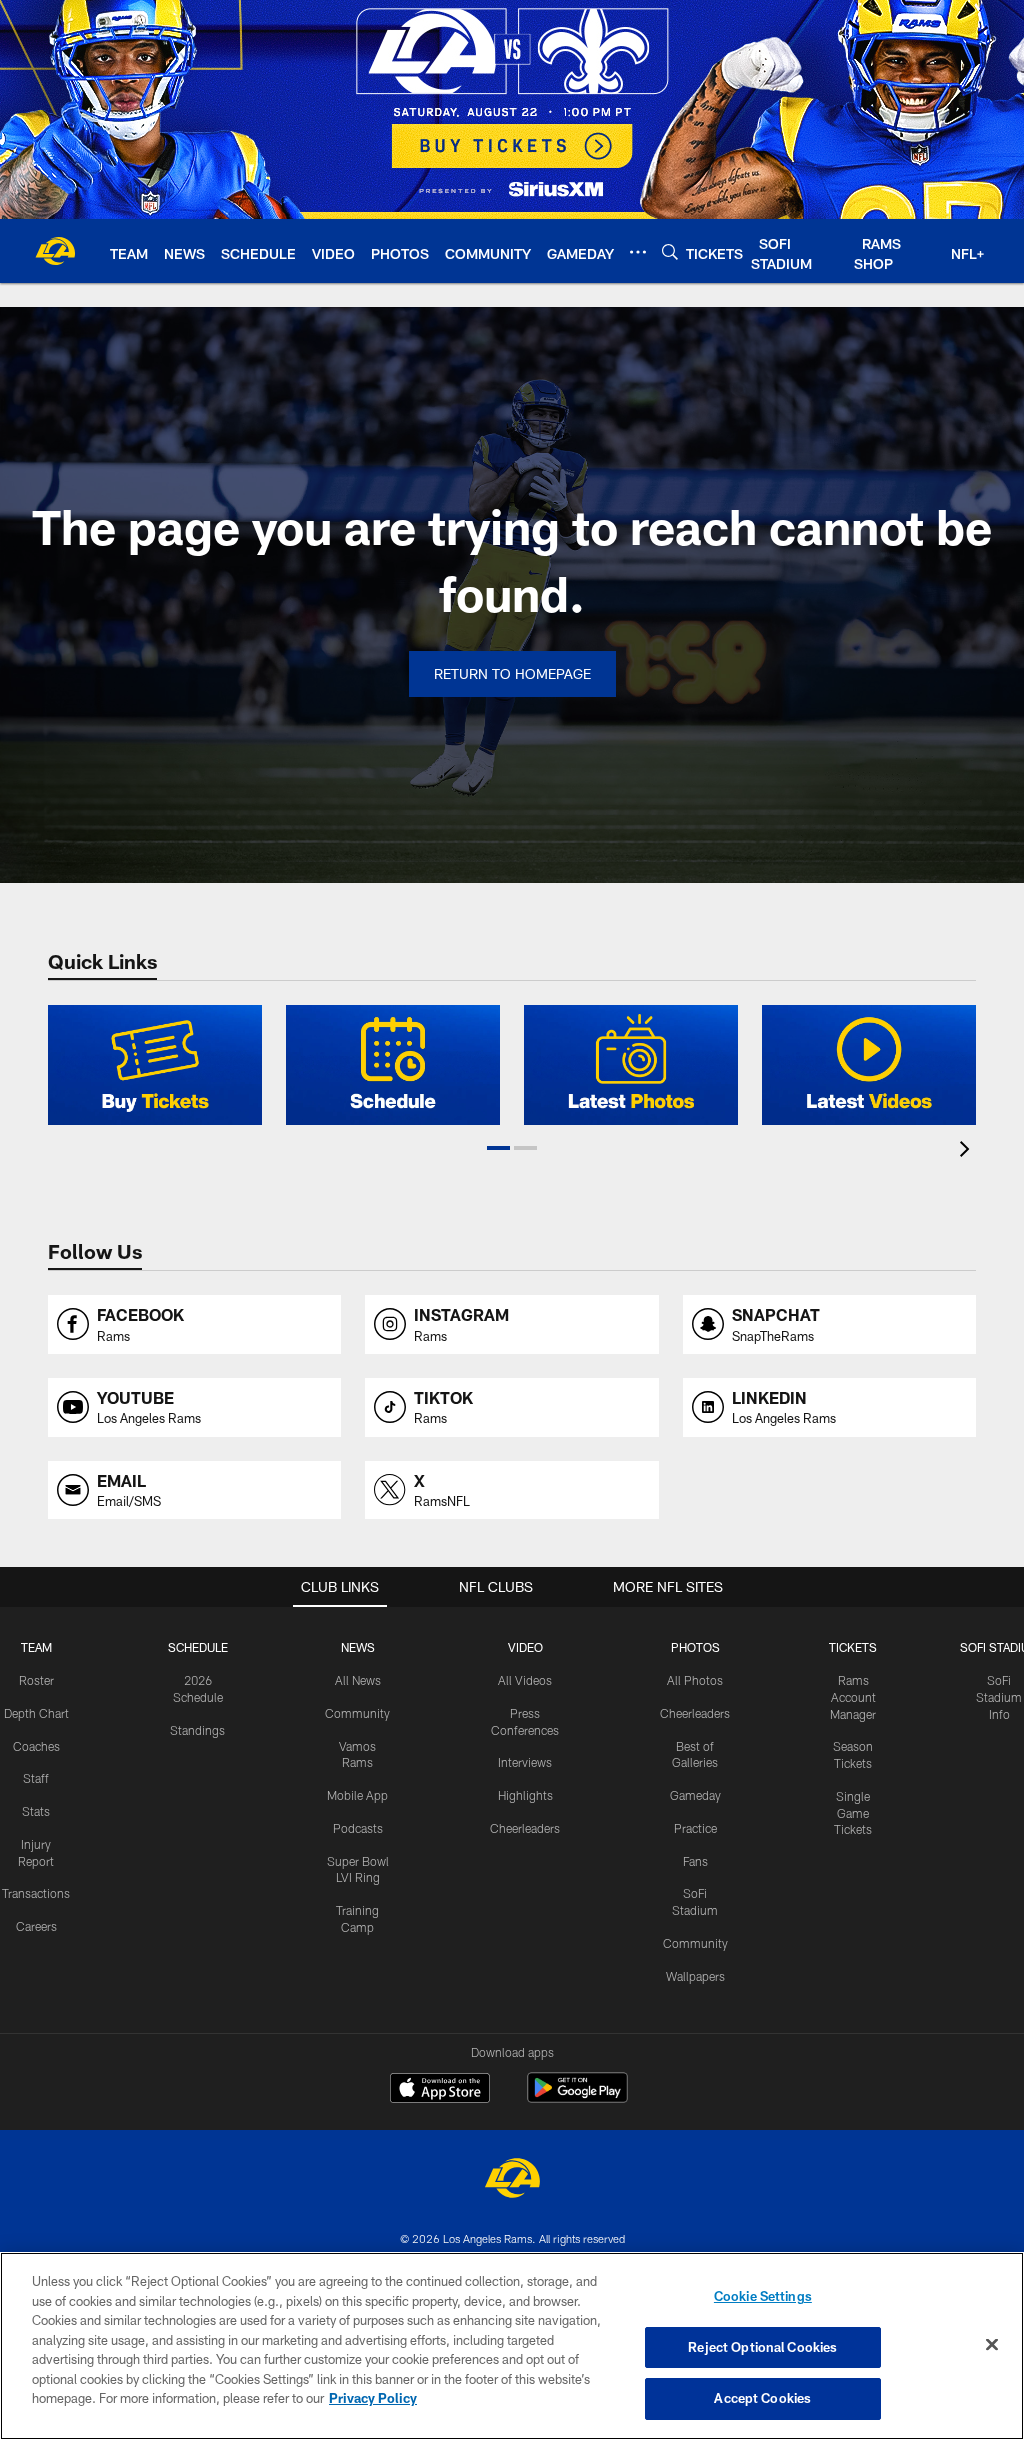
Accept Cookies (762, 2398)
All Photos (695, 1680)
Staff (36, 1778)
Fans (695, 1861)
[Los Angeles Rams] (512, 2180)
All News (358, 1680)
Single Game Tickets (853, 1813)
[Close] (992, 2345)
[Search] (670, 251)
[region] (512, 2346)
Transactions (36, 1893)
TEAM (36, 1647)
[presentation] (968, 1151)
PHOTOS (695, 1647)
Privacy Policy (373, 2398)
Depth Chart (36, 1713)
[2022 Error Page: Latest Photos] (631, 1065)
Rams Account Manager (853, 1697)
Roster (36, 1680)
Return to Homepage (512, 673)
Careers (36, 1926)
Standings (197, 1730)
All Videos (525, 1680)
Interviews (525, 1762)
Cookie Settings (763, 2296)
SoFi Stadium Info (999, 1697)
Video (525, 1647)
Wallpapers (695, 1976)
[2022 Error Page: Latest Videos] (869, 1065)
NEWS (358, 1647)
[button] (498, 1148)
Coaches (36, 1746)
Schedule (198, 1647)
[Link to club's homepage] (55, 251)
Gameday (695, 1795)
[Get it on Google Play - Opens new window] (577, 2097)
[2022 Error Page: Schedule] (393, 1065)
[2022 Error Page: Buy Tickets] (155, 1065)
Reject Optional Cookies (762, 2347)
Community (357, 1713)
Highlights (525, 1795)
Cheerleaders (525, 1828)
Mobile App (357, 1795)
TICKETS (853, 1647)
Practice (695, 1828)
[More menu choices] (638, 252)
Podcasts (358, 1828)
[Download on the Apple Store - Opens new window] (440, 2090)
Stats (36, 1811)
